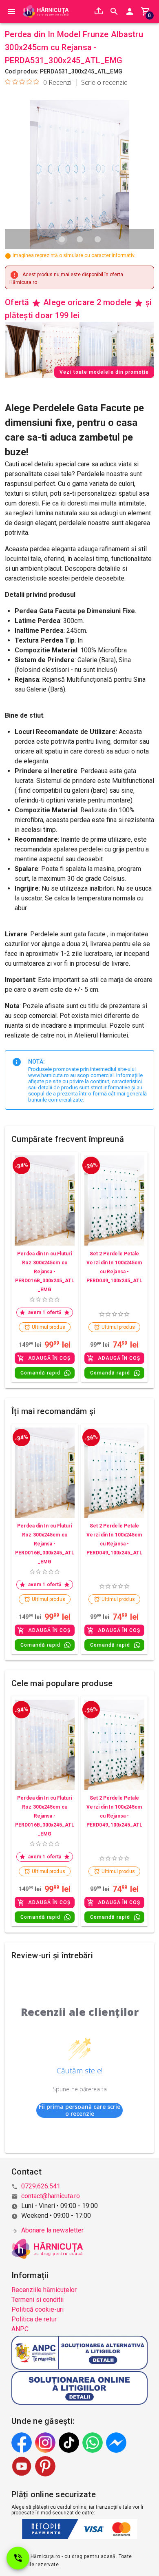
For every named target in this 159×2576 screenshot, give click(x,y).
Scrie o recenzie (104, 82)
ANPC (20, 2329)
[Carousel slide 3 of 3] (97, 239)
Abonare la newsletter (52, 2230)
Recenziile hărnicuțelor (44, 2290)
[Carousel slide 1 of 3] (62, 239)
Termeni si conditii (38, 2300)
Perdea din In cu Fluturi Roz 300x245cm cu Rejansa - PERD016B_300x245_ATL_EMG (45, 1272)
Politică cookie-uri (38, 2309)
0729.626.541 (41, 2186)
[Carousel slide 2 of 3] (79, 239)
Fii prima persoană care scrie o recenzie (79, 2110)
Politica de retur (34, 2319)
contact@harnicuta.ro (51, 2196)
